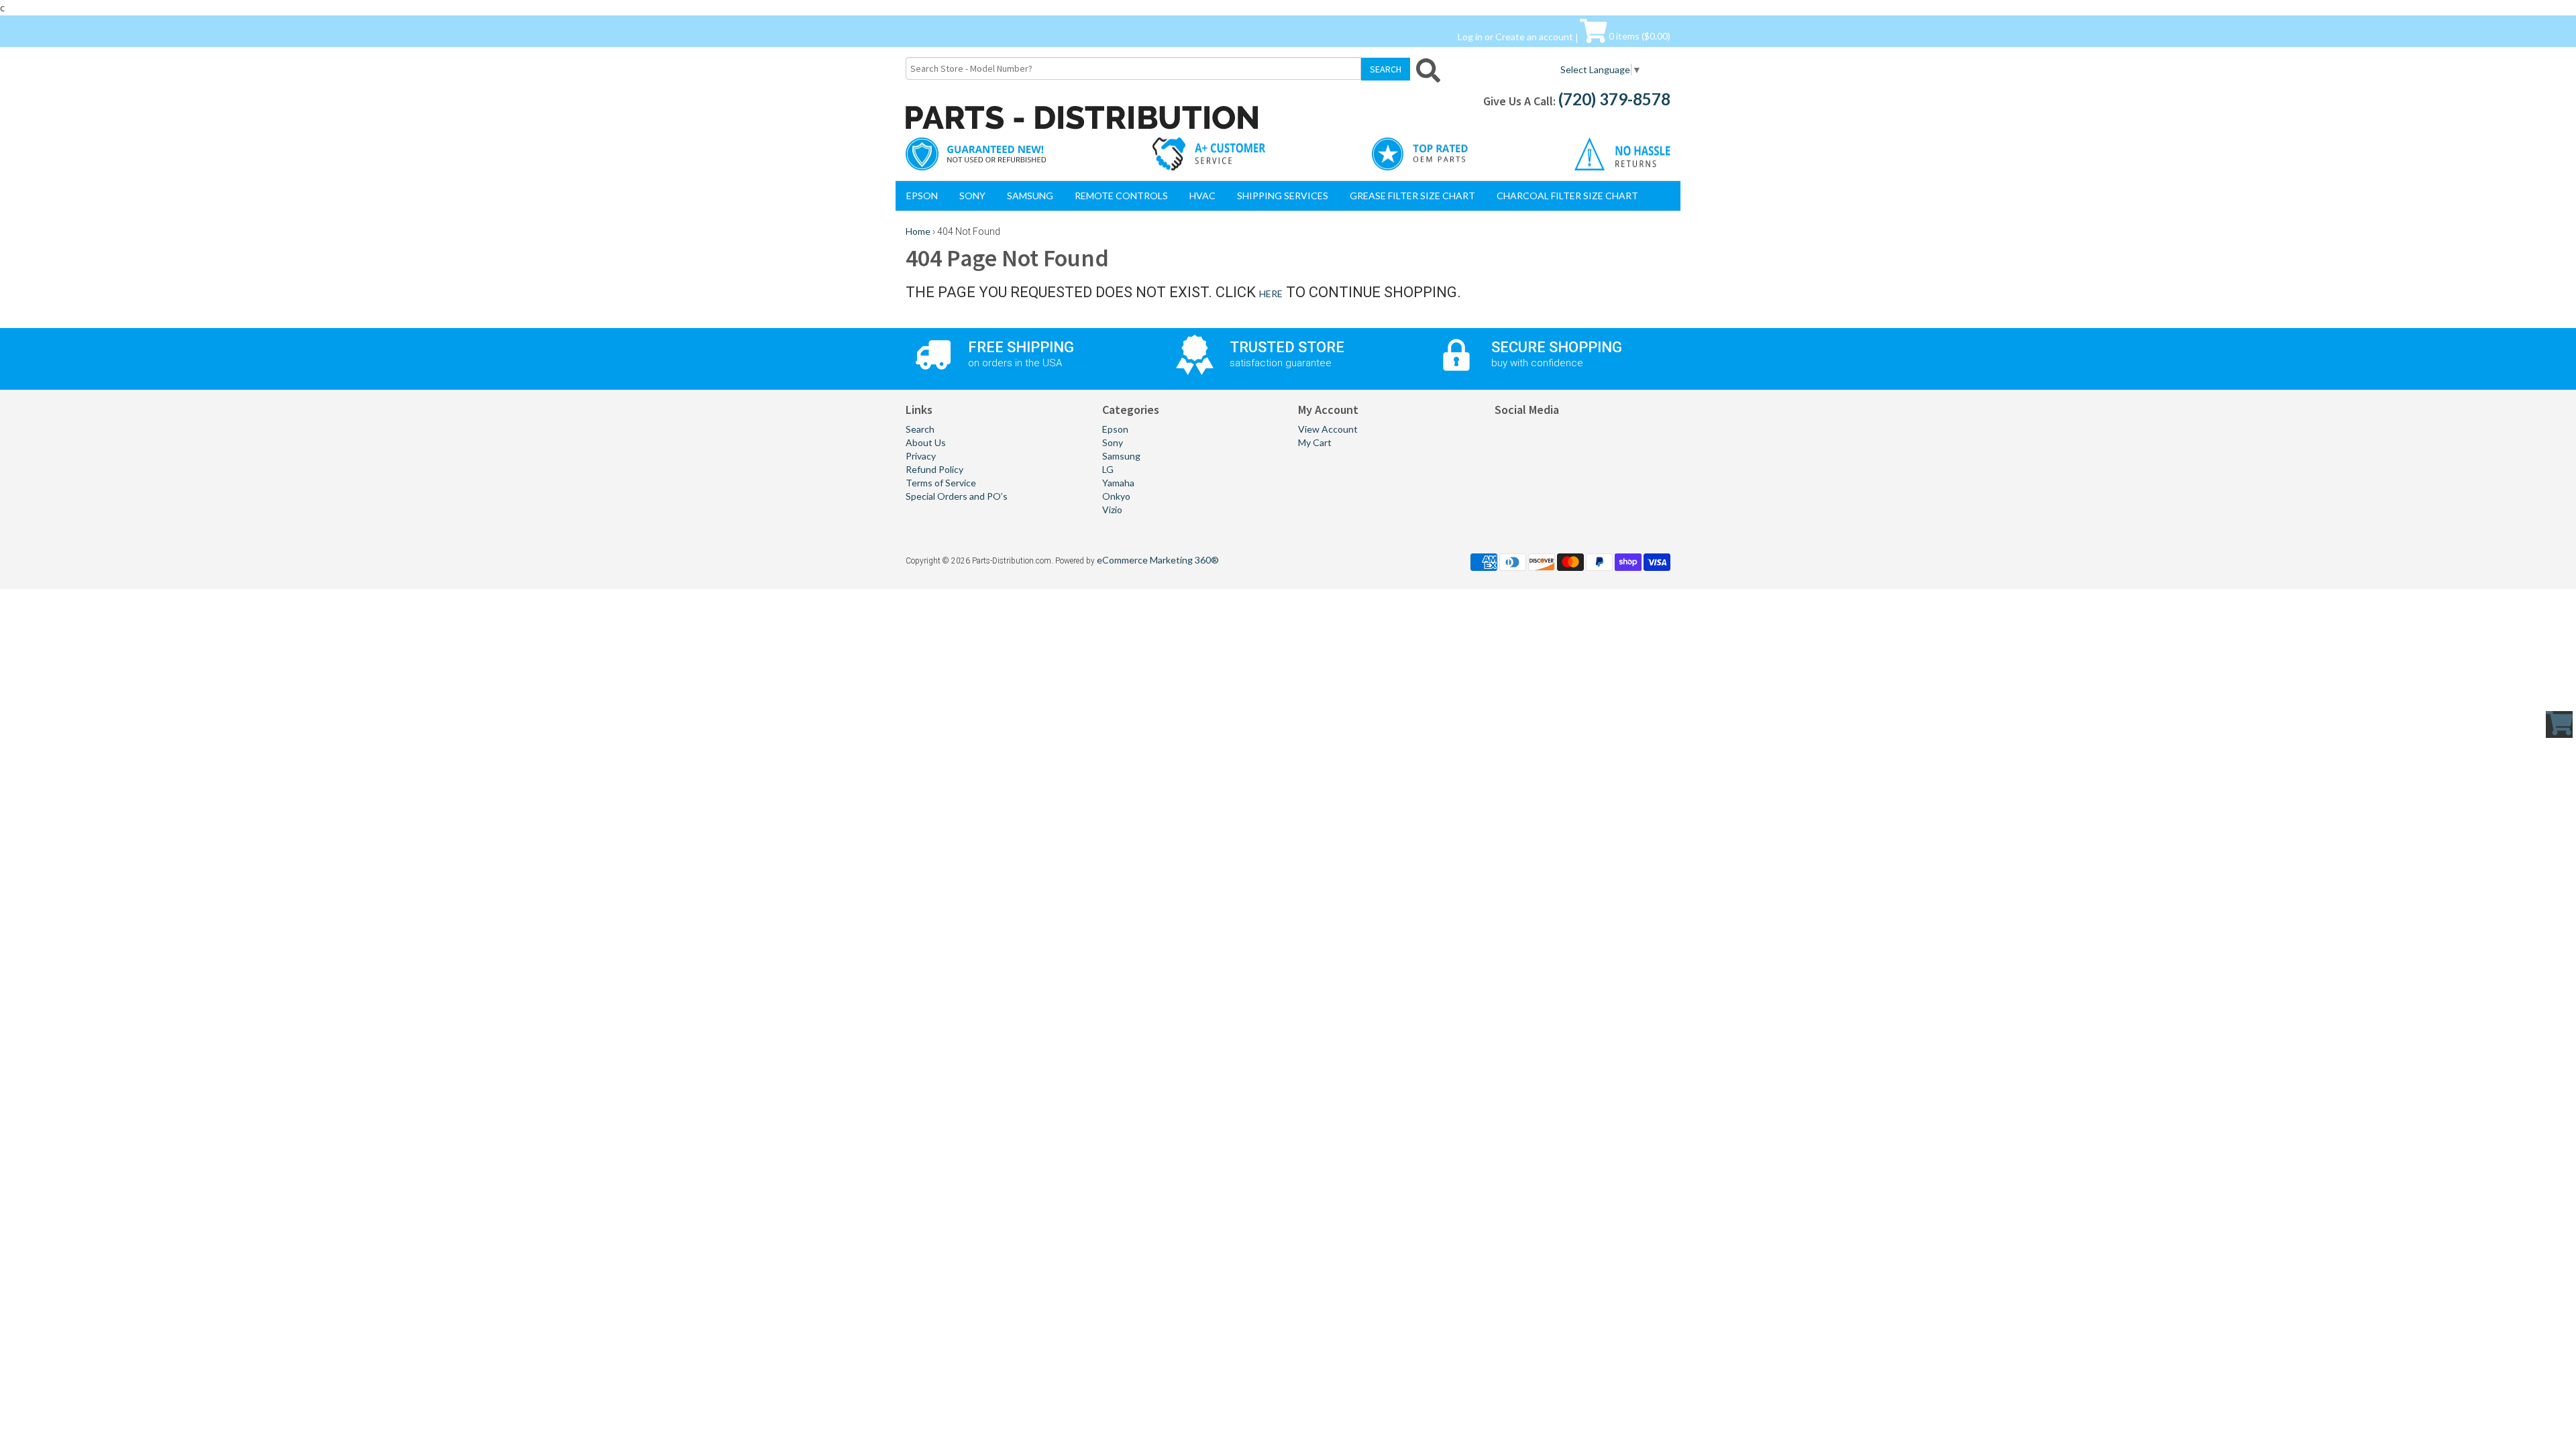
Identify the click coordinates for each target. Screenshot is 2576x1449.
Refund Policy (934, 469)
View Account (1328, 429)
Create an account (1534, 36)
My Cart (1315, 442)
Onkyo (1116, 496)
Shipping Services (1283, 196)
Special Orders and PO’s (957, 496)
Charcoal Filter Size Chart (1567, 196)
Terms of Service (941, 483)
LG (1108, 469)
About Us (926, 442)
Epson (922, 196)
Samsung (1030, 196)
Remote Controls (1121, 196)
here (1271, 293)
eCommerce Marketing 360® (1158, 560)
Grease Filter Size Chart (1412, 196)
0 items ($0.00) (1639, 36)
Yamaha (1118, 483)
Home (918, 231)
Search (920, 429)
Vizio (1112, 509)
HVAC (1202, 196)
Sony (972, 196)
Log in (1470, 36)
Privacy (921, 456)
